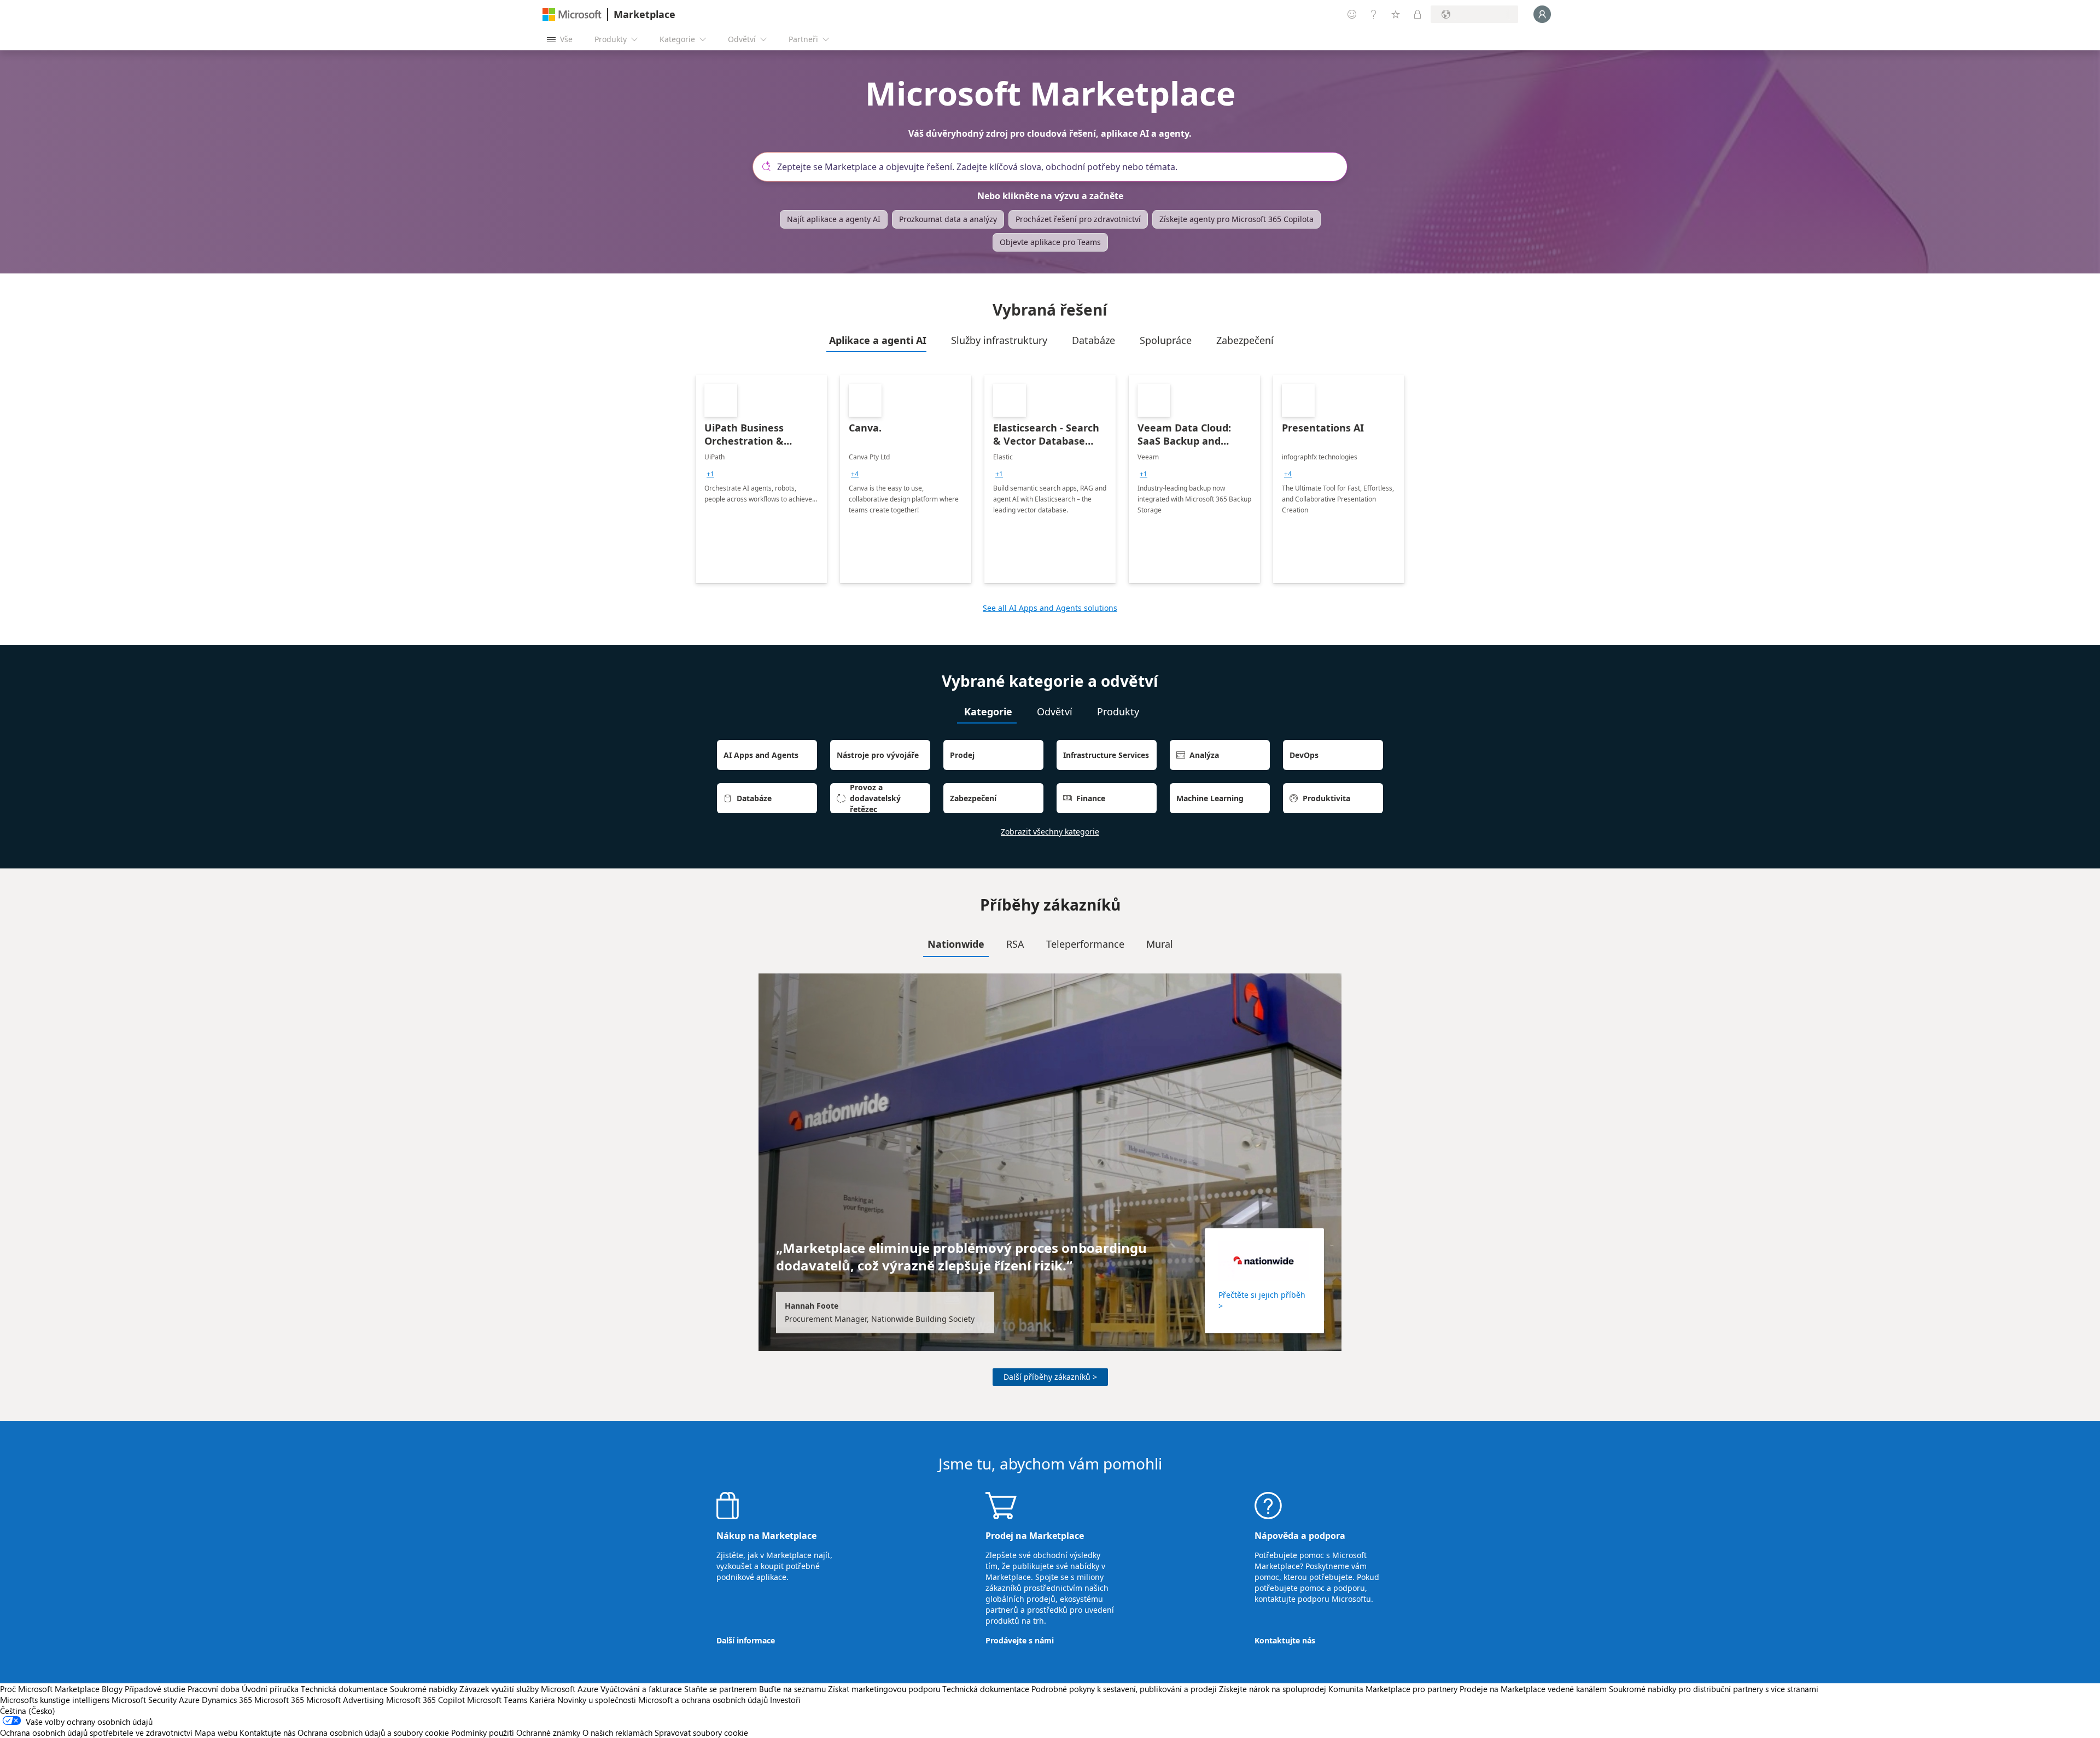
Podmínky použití (483, 1733)
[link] (761, 479)
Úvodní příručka (270, 1689)
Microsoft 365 (279, 1700)
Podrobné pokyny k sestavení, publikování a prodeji (1124, 1689)
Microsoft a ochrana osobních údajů (703, 1700)
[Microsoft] (572, 14)
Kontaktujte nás (1285, 1640)
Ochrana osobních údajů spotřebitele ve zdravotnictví (96, 1733)
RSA (1015, 944)
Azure (189, 1700)
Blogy (112, 1689)
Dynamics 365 (227, 1700)
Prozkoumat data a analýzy (948, 219)
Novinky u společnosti (597, 1700)
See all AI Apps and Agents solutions (1050, 608)
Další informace (746, 1640)
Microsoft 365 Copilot (425, 1700)
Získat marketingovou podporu (884, 1689)
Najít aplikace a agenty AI (834, 219)
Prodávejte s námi (1020, 1640)
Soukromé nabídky (424, 1689)
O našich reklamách (617, 1733)
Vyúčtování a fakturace (641, 1689)
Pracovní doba (214, 1689)
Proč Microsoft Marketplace (50, 1689)
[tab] (876, 340)
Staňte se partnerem (721, 1689)
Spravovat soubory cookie (701, 1733)
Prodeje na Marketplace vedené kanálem (1533, 1689)
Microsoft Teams (497, 1700)
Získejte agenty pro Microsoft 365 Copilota (1236, 219)
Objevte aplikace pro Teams (1050, 242)
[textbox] (1054, 167)
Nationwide (956, 944)
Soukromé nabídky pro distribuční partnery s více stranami (1714, 1689)
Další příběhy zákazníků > (1050, 1377)
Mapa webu (216, 1733)
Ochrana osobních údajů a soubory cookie (373, 1733)
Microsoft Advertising (345, 1700)
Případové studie (155, 1689)
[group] (710, 474)
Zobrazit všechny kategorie (1050, 832)
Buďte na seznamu (792, 1689)
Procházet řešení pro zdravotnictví (1078, 219)
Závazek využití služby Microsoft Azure (530, 1689)
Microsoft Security (144, 1700)
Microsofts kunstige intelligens (55, 1700)
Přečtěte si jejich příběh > (1262, 1300)
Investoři (785, 1700)
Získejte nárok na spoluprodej (1273, 1689)
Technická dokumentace (344, 1689)
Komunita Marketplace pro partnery (1393, 1689)
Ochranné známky (548, 1733)
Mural (1160, 944)
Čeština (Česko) (28, 1711)
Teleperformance (1085, 944)
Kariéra (542, 1700)
